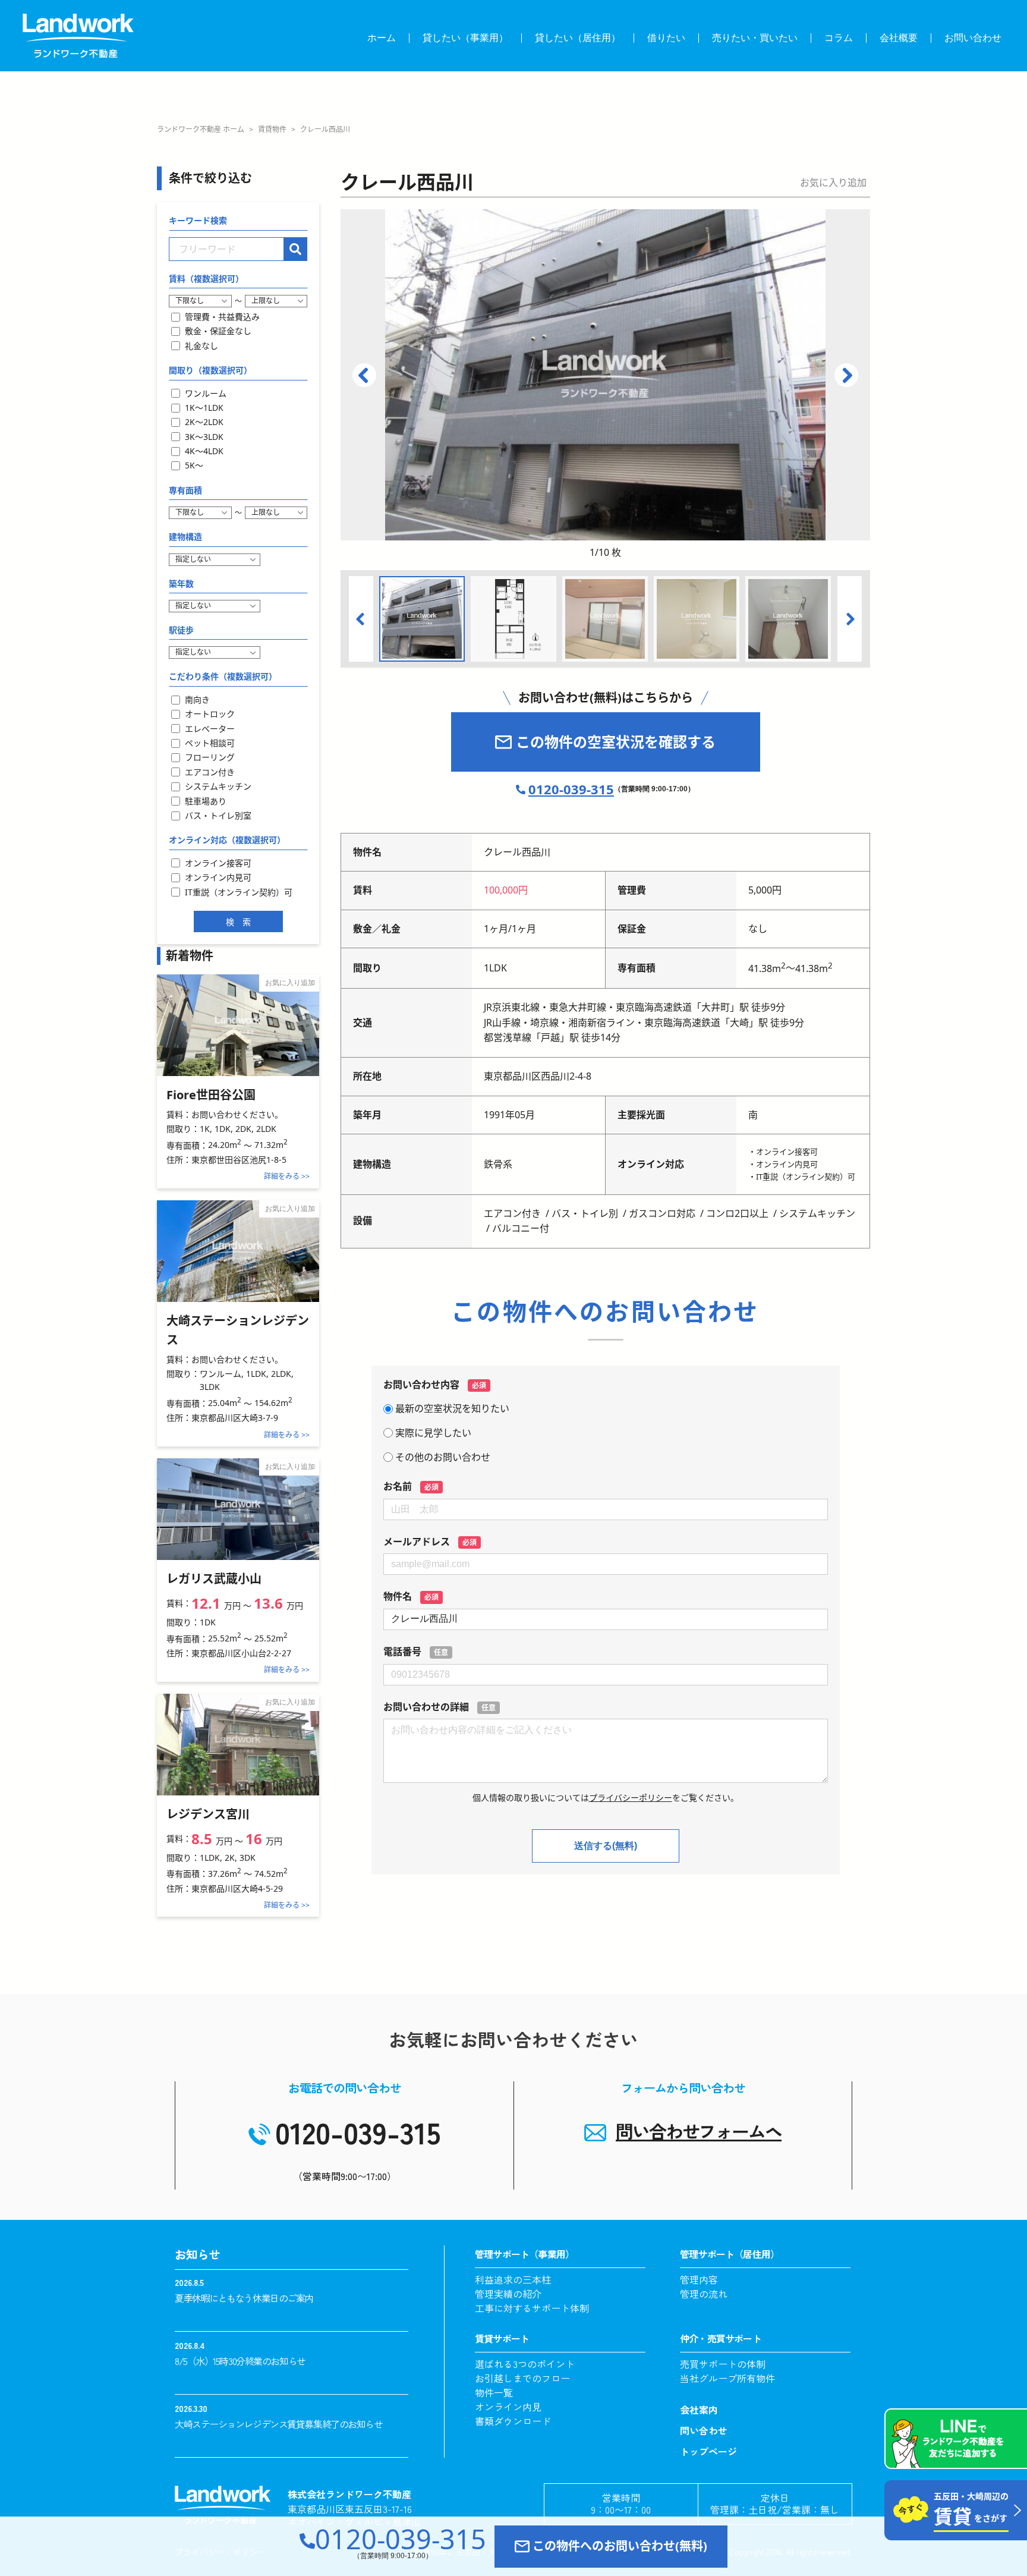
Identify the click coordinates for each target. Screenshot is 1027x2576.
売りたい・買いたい (755, 38)
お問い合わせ (973, 38)
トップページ (708, 2451)
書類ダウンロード (513, 2421)
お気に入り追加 (833, 183)
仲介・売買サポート (721, 2338)
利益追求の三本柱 (513, 2279)
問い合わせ (704, 2430)
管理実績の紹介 (508, 2294)
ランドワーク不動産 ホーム (201, 129)
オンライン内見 (508, 2407)
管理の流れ (704, 2294)
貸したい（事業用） (465, 38)
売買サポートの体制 (723, 2364)
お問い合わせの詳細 (440, 1707)
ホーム (382, 38)
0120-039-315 (401, 2543)
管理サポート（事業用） (524, 2254)
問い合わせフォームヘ (699, 2131)
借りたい (666, 38)
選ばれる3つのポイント (525, 2364)
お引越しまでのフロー (522, 2378)
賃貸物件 (272, 129)
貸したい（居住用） (578, 38)
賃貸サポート (502, 2338)
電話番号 (416, 1652)
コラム (839, 38)
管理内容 (699, 2279)
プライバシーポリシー (631, 1797)
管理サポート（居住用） (730, 2254)
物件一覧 (494, 2392)
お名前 (411, 1486)
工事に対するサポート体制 (532, 2308)
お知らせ (197, 2254)
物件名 (411, 1596)
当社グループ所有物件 (727, 2378)
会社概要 (899, 38)
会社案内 (699, 2410)
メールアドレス (430, 1542)
